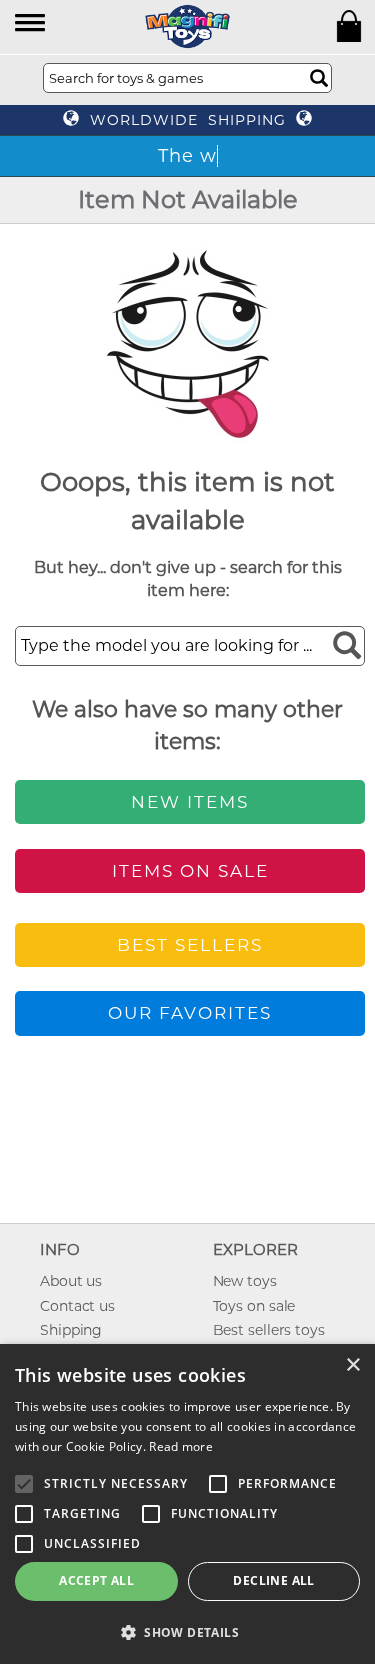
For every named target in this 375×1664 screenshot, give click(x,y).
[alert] (187, 1504)
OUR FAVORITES (190, 1013)
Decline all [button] (273, 1580)
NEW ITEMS (190, 802)
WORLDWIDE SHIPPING (188, 120)
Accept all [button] (96, 1580)
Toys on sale (254, 1306)
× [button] (352, 1365)
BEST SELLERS (190, 945)
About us (71, 1281)
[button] (31, 24)
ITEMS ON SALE (190, 871)
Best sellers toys (269, 1330)
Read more (181, 1446)
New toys (245, 1281)
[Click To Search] (319, 78)
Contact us (77, 1306)
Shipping (71, 1330)
